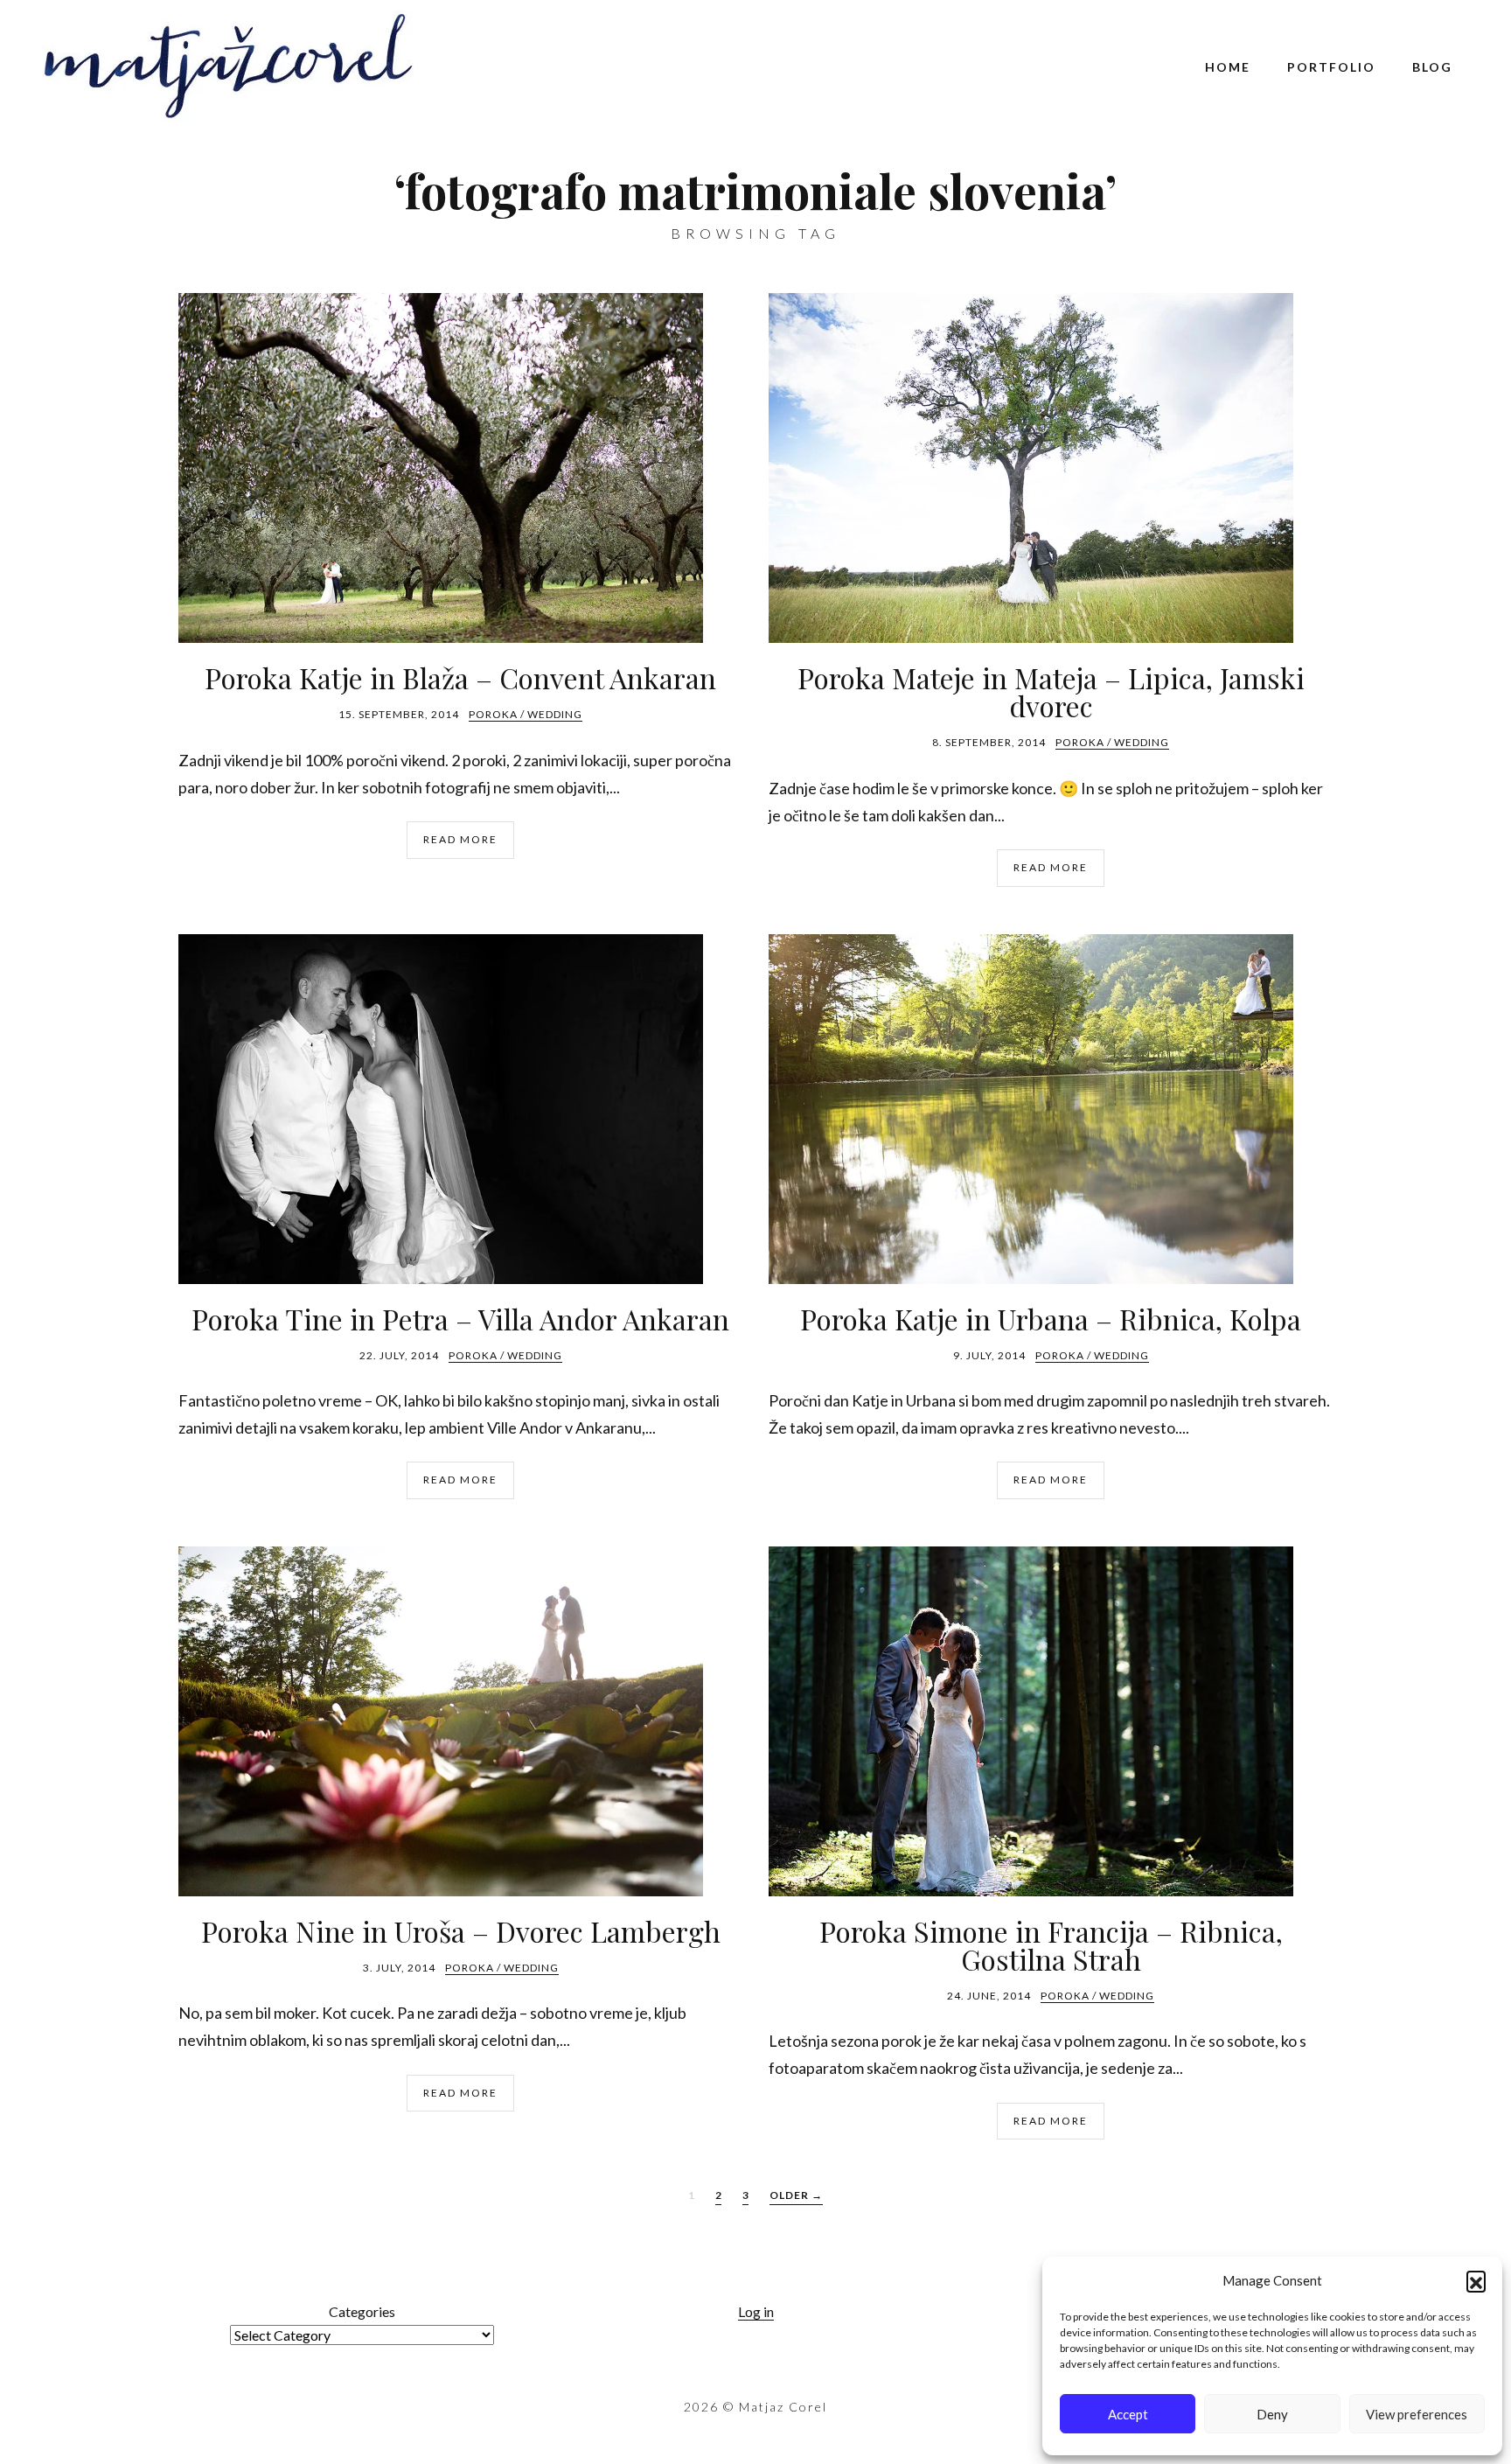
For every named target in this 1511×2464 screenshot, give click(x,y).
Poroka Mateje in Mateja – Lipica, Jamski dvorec (1051, 691)
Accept (1128, 2414)
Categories (362, 2311)
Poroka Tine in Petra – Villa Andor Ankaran (460, 1319)
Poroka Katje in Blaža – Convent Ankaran (460, 677)
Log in (756, 2311)
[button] (1476, 2280)
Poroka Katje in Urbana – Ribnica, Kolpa (1051, 1319)
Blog (1432, 67)
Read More (460, 839)
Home (1228, 67)
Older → (796, 2195)
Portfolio (1331, 67)
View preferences (1417, 2414)
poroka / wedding (526, 714)
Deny (1272, 2414)
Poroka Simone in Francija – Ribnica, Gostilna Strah (1051, 1945)
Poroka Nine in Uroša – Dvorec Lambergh (461, 1931)
